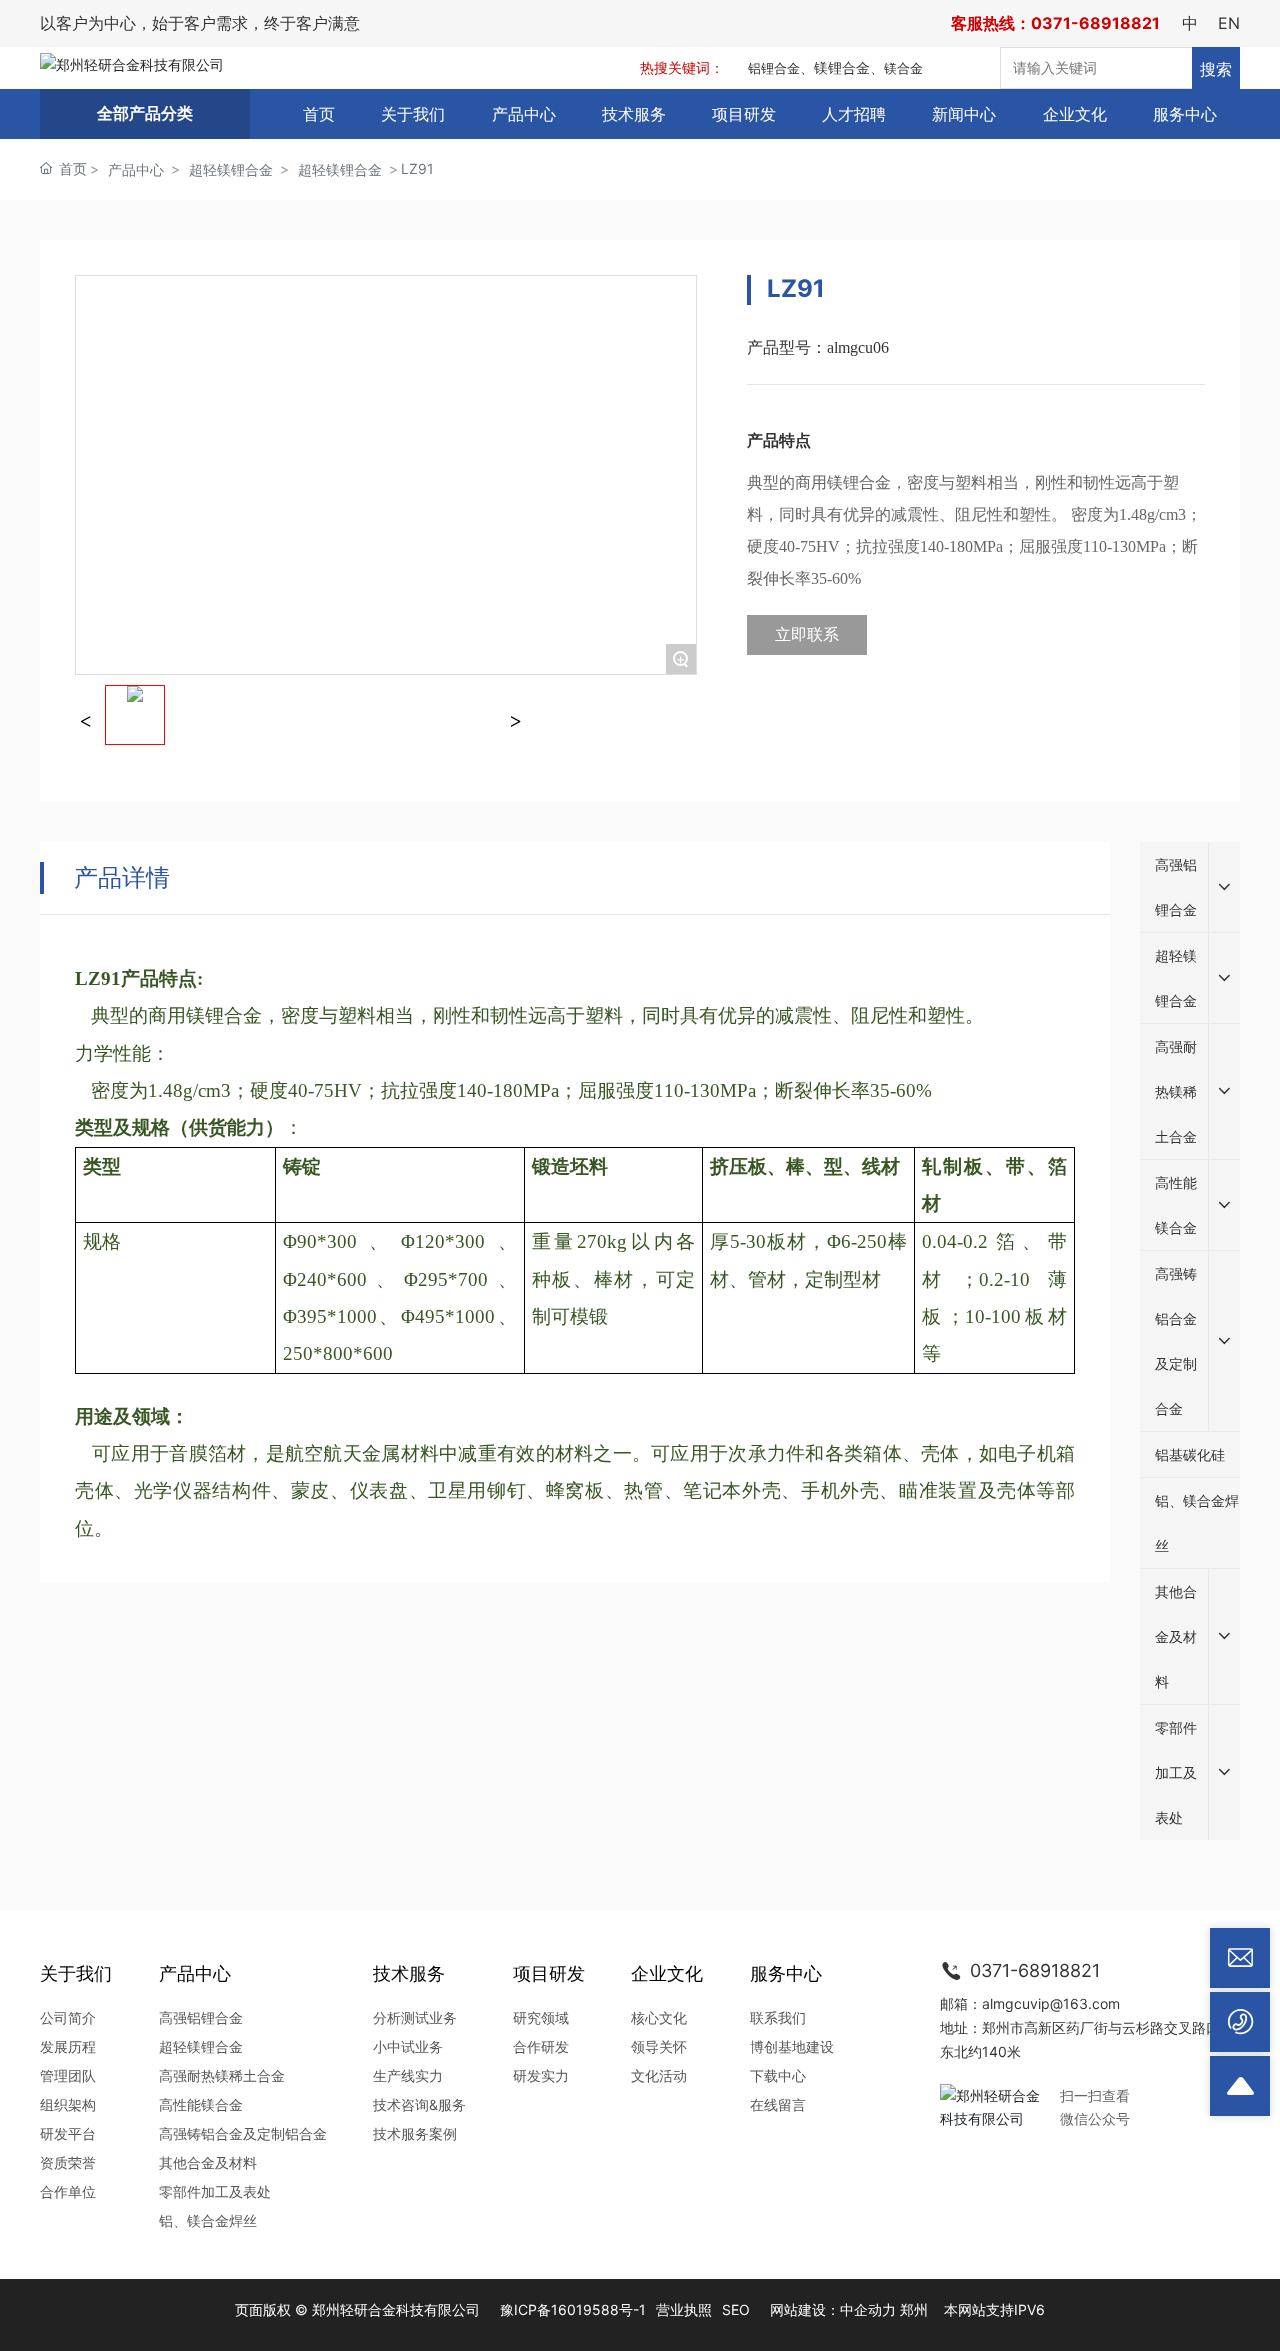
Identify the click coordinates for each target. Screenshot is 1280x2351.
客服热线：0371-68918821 (1055, 23)
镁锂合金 (842, 67)
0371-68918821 (1032, 1970)
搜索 (1216, 69)
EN (1229, 23)
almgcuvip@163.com (1051, 2003)
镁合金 (903, 68)
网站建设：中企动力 (833, 2309)
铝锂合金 (774, 68)
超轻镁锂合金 (231, 169)
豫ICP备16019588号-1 (573, 2309)
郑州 (914, 2309)
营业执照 (684, 2309)
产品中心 (136, 169)
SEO (736, 2309)
